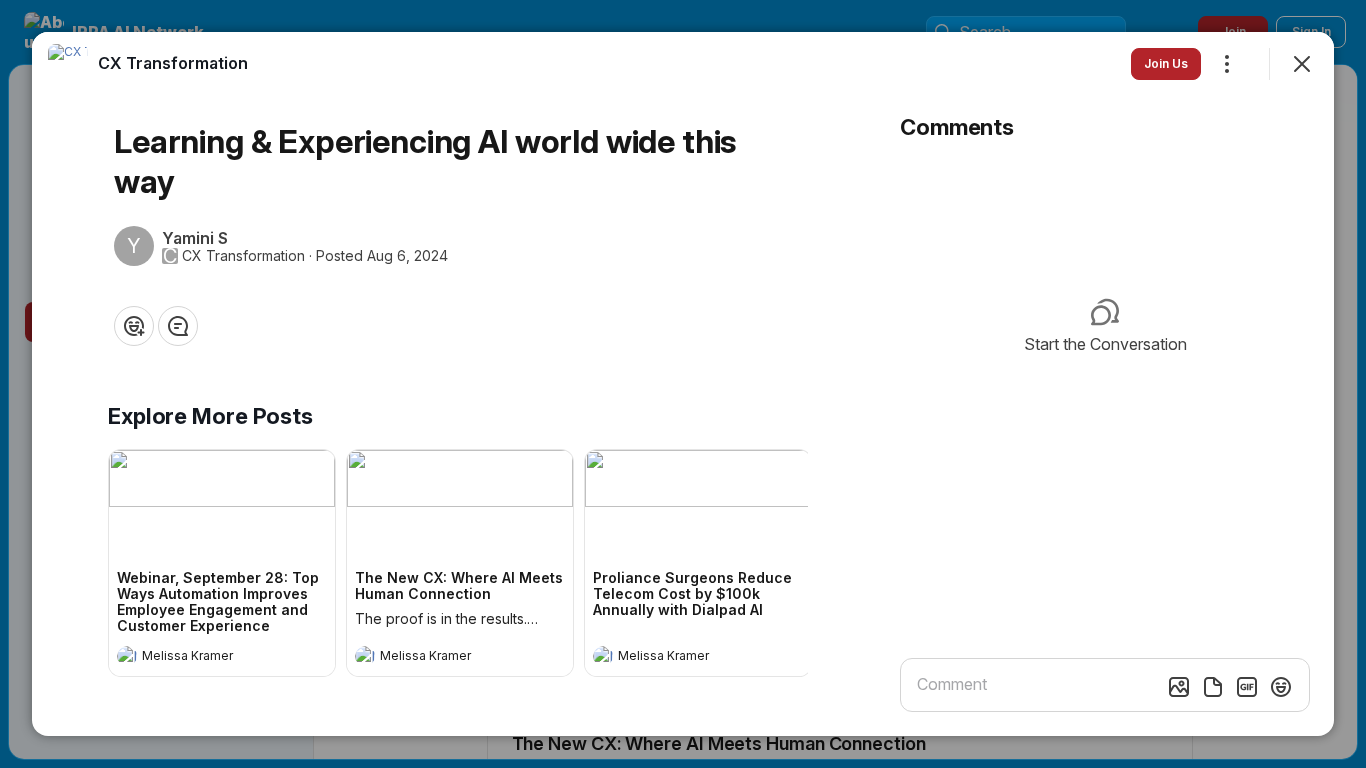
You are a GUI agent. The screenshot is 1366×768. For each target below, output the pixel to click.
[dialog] (683, 384)
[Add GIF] (1247, 687)
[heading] (202, 658)
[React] (134, 326)
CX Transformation (243, 256)
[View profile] (127, 656)
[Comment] (178, 326)
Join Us (1166, 63)
